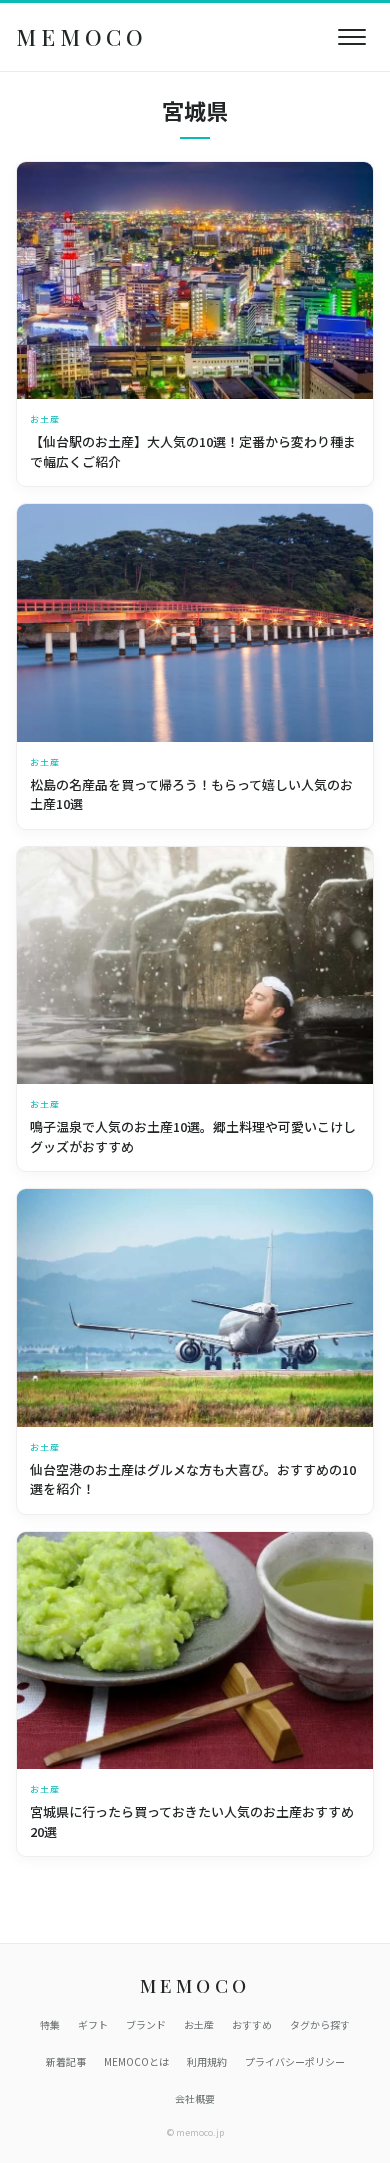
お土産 (199, 2024)
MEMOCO (82, 37)
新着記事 (66, 2061)
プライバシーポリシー (295, 2061)
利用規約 (207, 2061)
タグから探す (320, 2024)
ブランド (146, 2024)
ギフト (93, 2024)
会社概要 (195, 2098)
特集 (50, 2024)
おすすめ (252, 2024)
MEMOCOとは (136, 2061)
